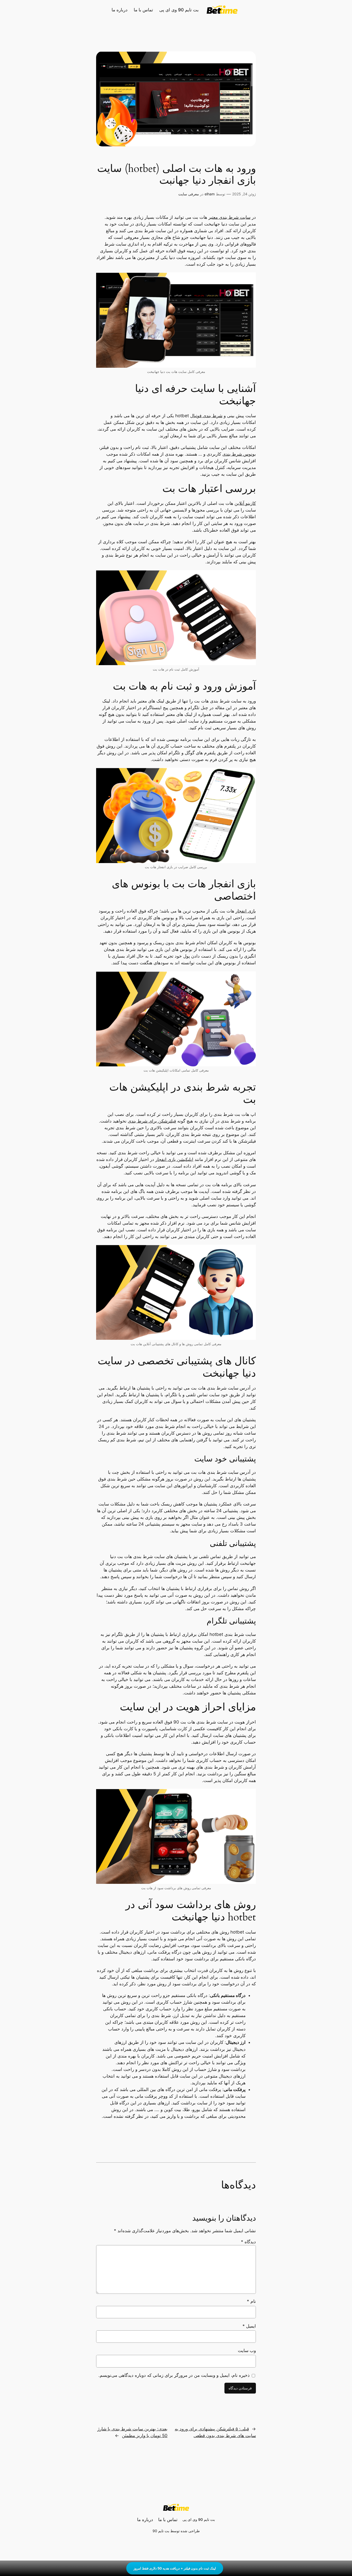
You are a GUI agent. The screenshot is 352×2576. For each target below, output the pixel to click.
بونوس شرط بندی (239, 454)
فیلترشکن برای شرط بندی (152, 1121)
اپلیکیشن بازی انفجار (174, 1159)
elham (210, 194)
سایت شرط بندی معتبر (229, 217)
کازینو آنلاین (245, 503)
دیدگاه (248, 2242)
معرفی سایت (189, 194)
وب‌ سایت (247, 2351)
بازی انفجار (246, 911)
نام (251, 2301)
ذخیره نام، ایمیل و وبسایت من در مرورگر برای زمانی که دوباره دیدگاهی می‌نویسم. (174, 2375)
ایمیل (249, 2326)
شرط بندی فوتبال (206, 416)
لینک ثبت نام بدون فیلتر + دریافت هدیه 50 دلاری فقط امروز (175, 2568)
